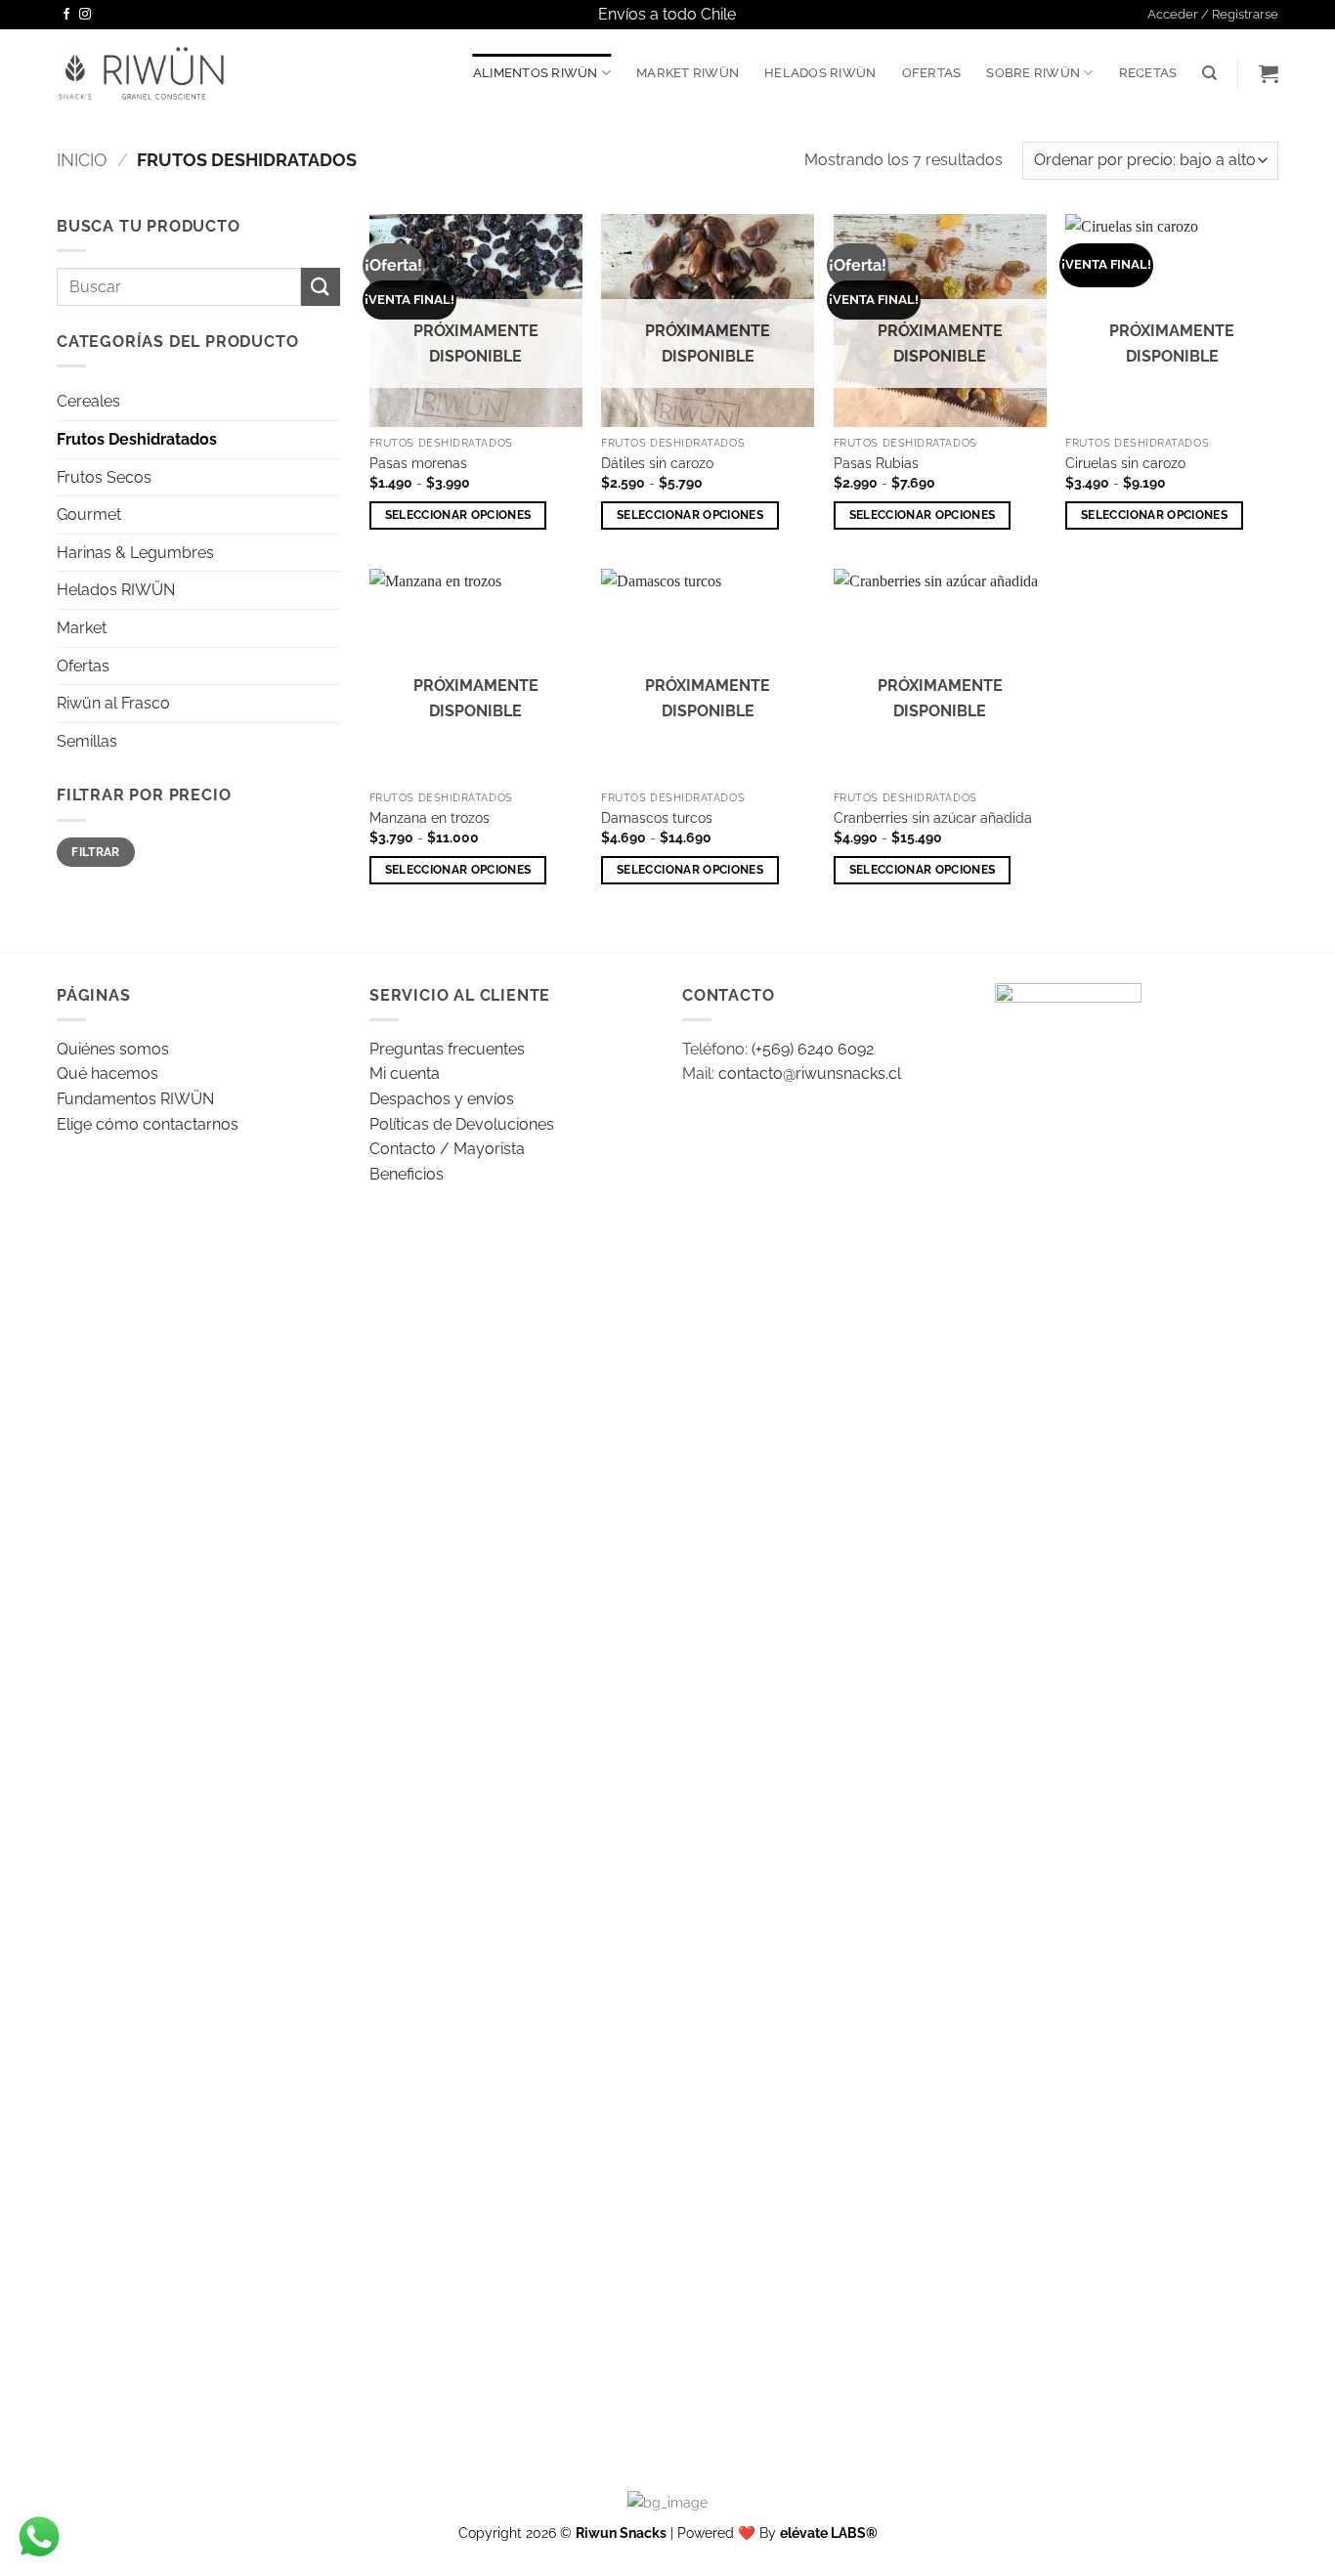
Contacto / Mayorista (447, 1149)
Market (82, 628)
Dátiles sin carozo (657, 463)
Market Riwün (688, 73)
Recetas (1148, 73)
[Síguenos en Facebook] (66, 15)
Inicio (82, 160)
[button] (1213, 15)
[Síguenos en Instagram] (85, 15)
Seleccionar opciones (458, 515)
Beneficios (407, 1174)
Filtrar (96, 852)
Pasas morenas (418, 463)
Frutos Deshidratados (137, 439)
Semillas (87, 741)
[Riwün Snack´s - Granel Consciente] (141, 73)
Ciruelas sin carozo (1125, 463)
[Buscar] (1209, 73)
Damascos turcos (657, 817)
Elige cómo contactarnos (148, 1124)
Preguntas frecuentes (447, 1049)
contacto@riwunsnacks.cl (810, 1073)
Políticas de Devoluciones (462, 1124)
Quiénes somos (113, 1049)
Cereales (88, 401)
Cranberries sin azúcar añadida (933, 817)
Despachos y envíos (442, 1099)
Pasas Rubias (876, 463)
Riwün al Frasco (113, 703)
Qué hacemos (108, 1073)
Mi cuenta (405, 1073)
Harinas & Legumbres (135, 553)
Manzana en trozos (430, 817)
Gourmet (89, 515)
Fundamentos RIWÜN (135, 1099)
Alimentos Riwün (536, 73)
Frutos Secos (104, 477)
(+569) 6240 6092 (813, 1049)
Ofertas (932, 73)
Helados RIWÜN (820, 73)
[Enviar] (321, 287)
